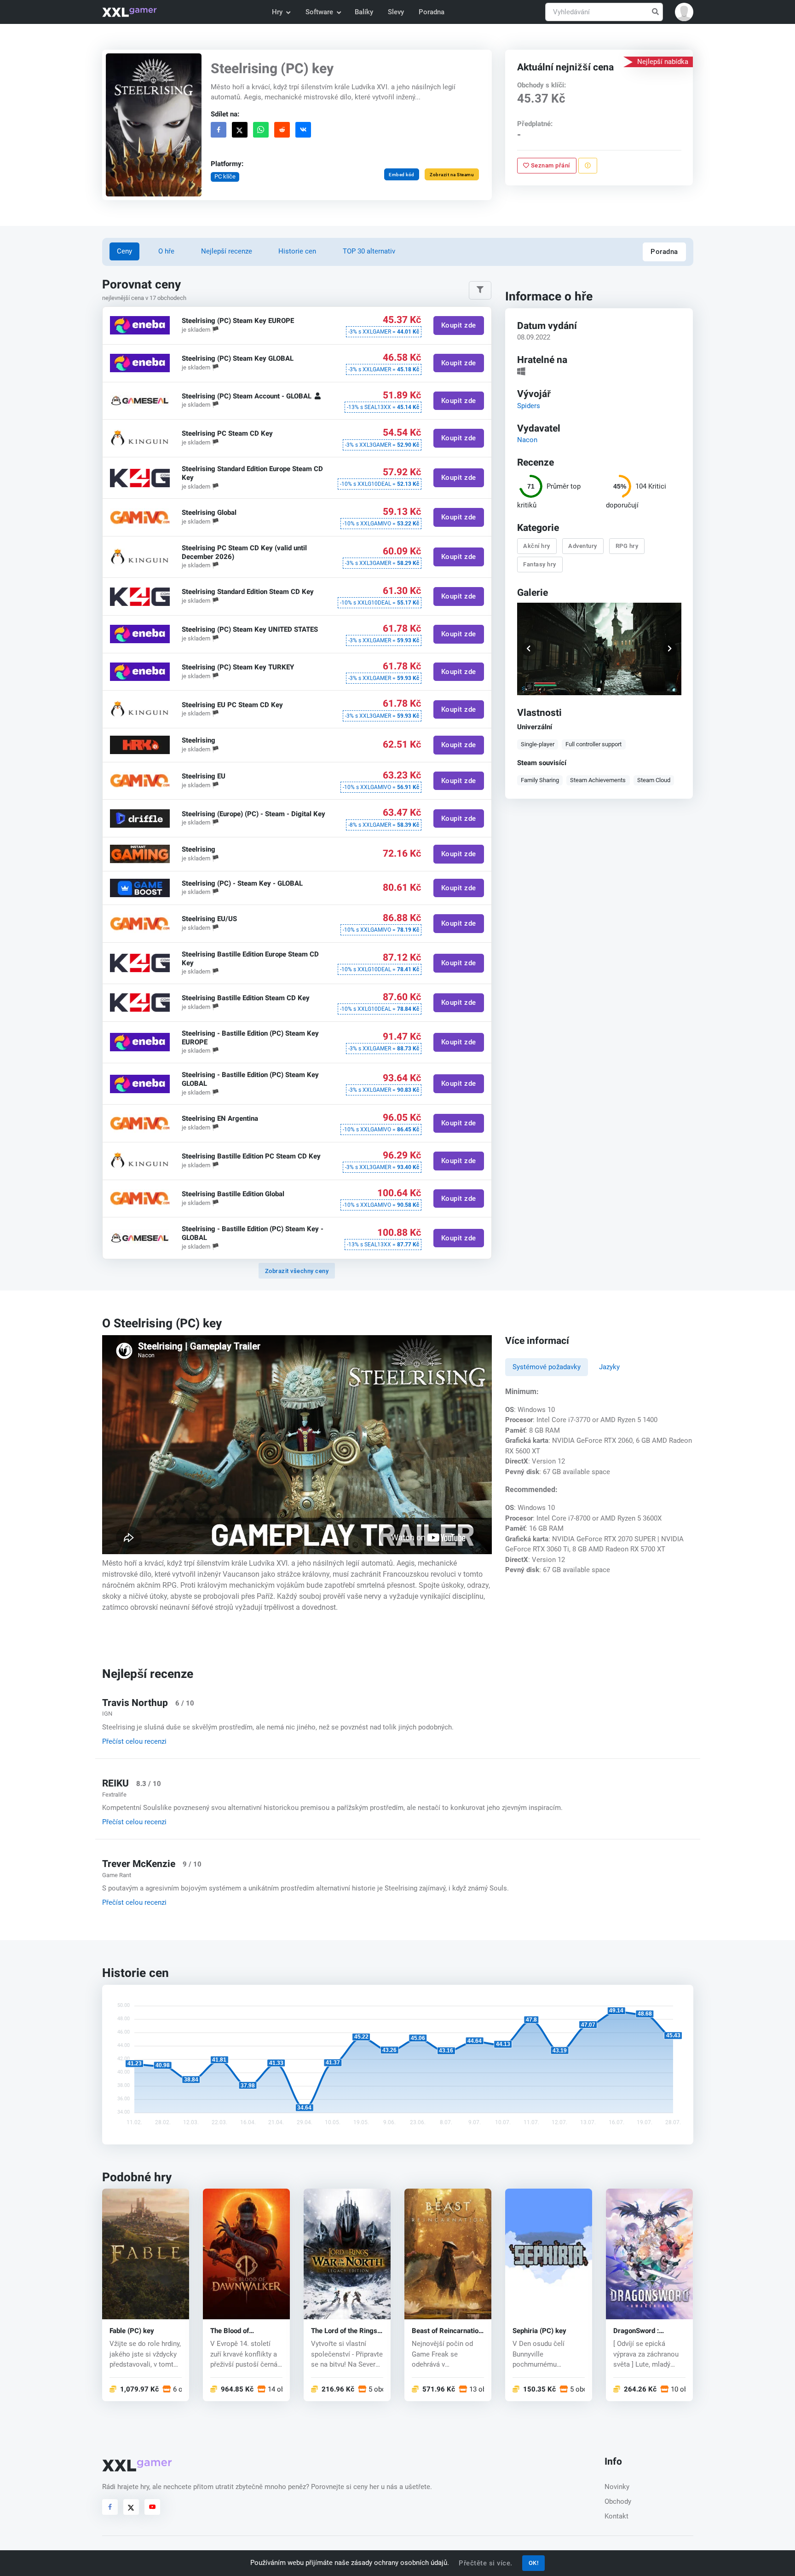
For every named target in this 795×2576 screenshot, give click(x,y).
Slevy (396, 12)
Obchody (618, 2501)
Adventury (583, 546)
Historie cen (297, 251)
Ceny (124, 251)
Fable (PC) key (132, 2331)
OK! (534, 2563)
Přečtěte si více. (486, 2563)
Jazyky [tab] (609, 1367)
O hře (166, 251)
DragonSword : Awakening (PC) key (645, 2331)
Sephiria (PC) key (539, 2331)
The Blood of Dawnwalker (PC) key (243, 2331)
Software (319, 12)
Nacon (527, 439)
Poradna (432, 12)
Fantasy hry (540, 564)
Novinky (617, 2487)
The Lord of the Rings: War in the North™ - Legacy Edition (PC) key (345, 2331)
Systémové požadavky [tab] (547, 1367)
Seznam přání (550, 165)
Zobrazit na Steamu (452, 175)
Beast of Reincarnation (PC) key (447, 2331)
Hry (277, 12)
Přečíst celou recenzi (134, 1741)
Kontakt (616, 2516)
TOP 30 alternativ (369, 251)
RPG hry (627, 546)
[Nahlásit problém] (588, 166)
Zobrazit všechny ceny (297, 1271)
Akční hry (537, 546)
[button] (684, 12)
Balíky (364, 12)
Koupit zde (458, 326)
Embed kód (402, 175)
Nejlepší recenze (227, 251)
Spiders (529, 405)
